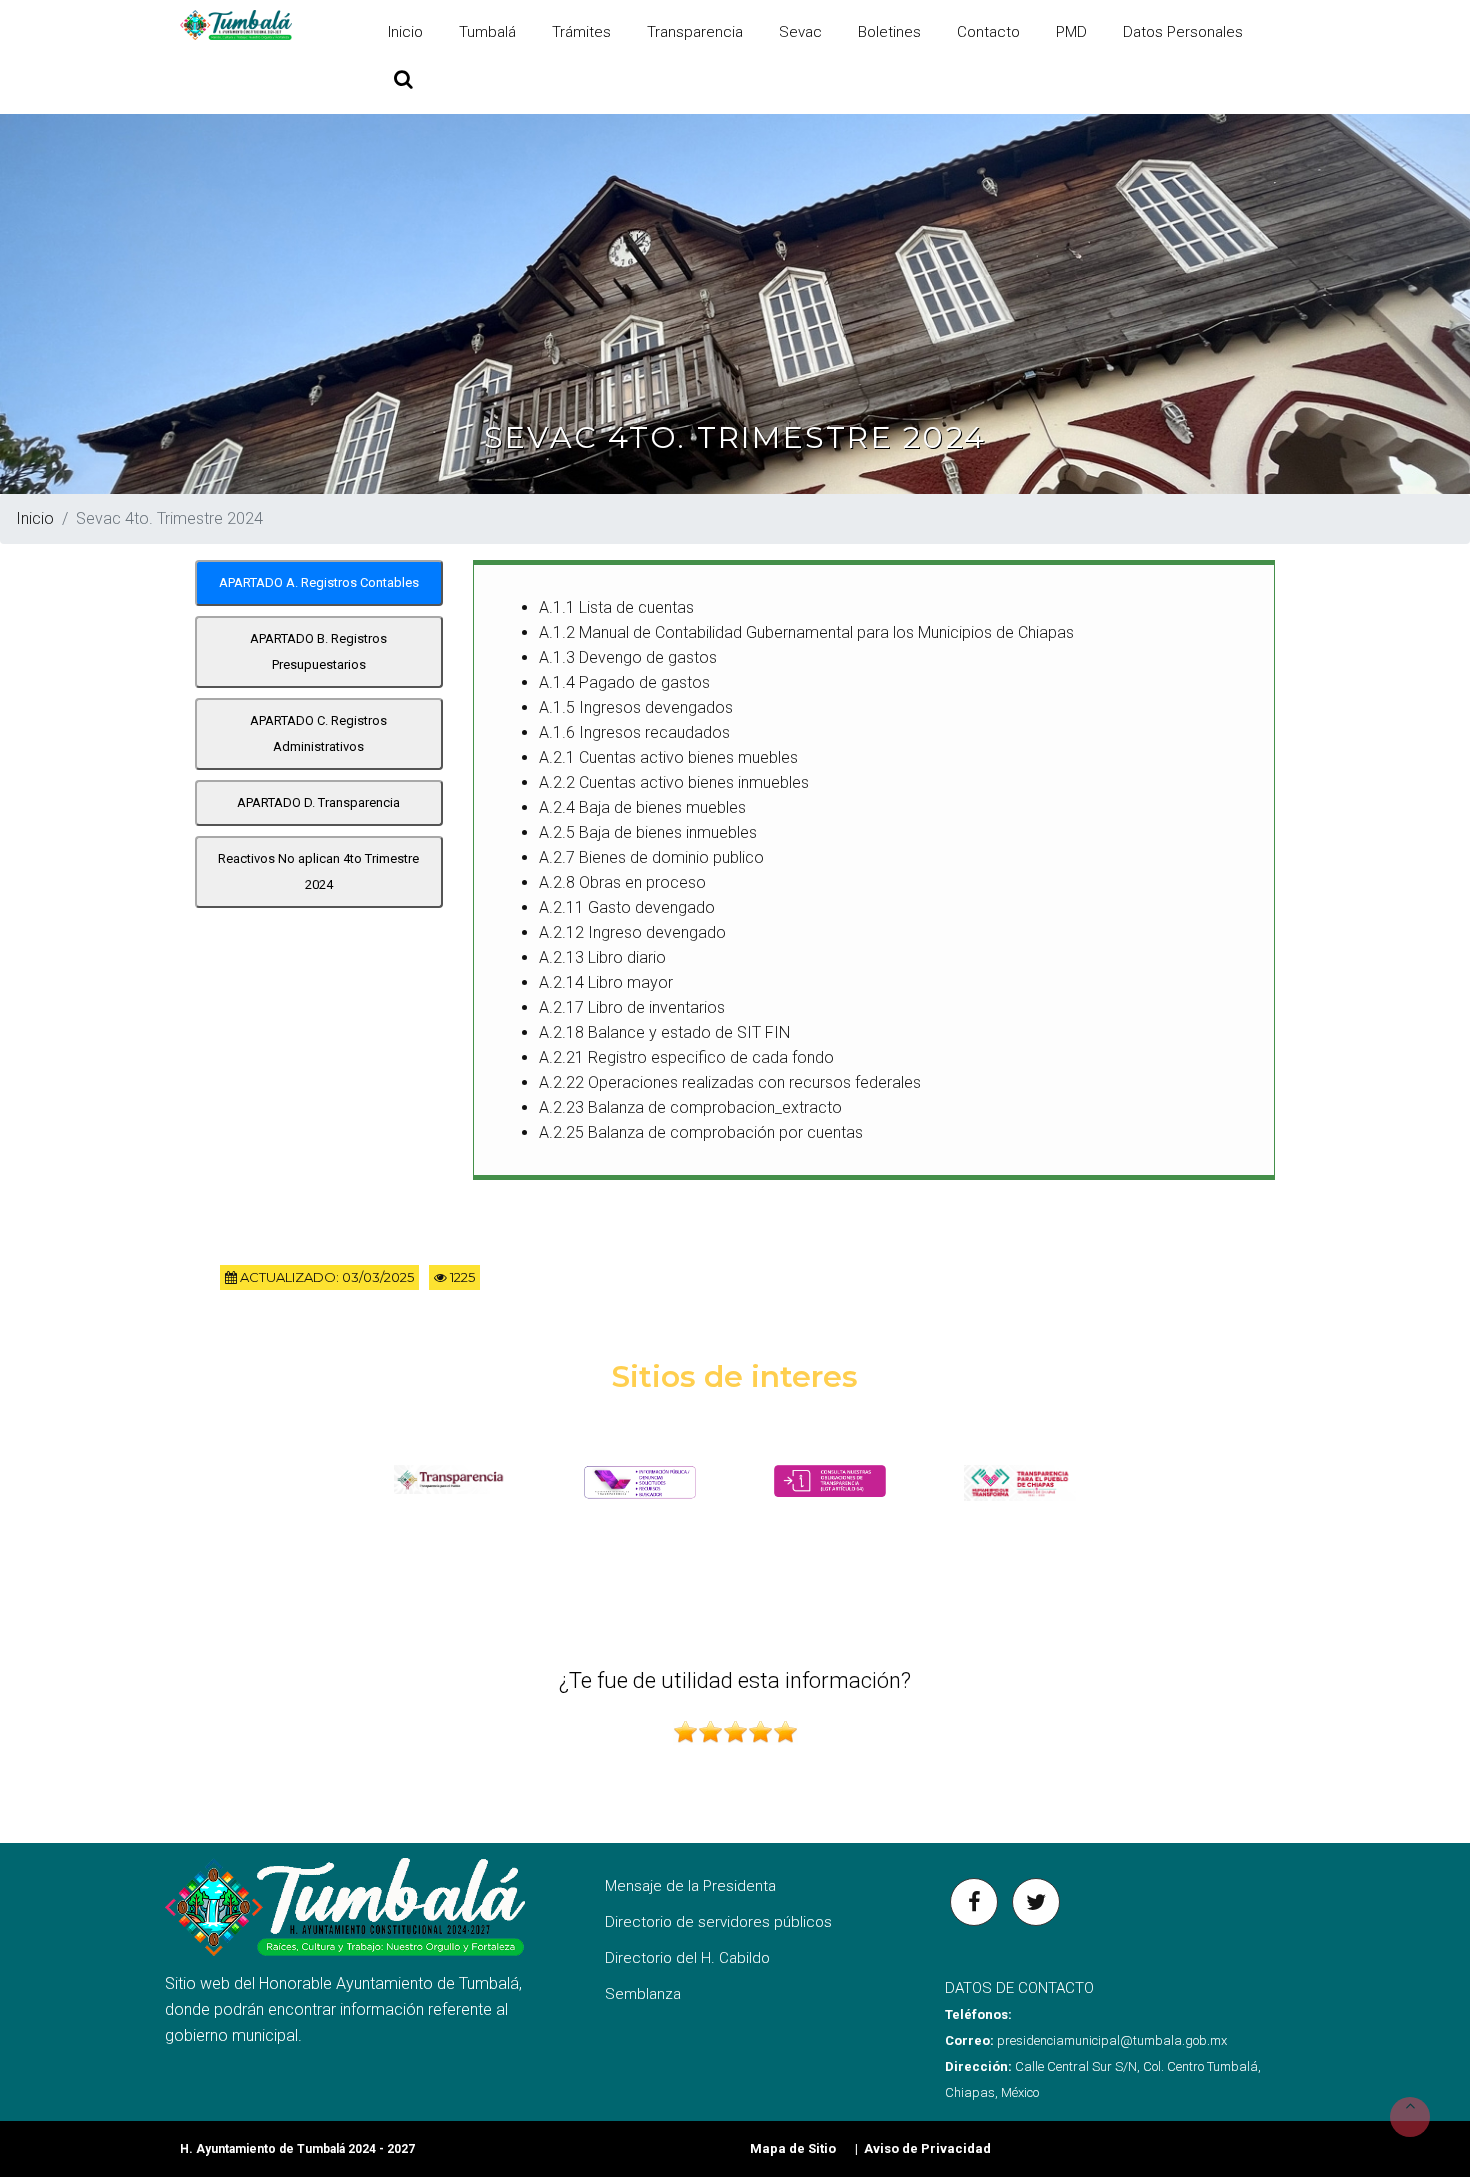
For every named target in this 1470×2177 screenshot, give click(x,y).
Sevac (800, 32)
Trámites (581, 32)
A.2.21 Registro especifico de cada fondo (686, 1057)
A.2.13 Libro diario (602, 957)
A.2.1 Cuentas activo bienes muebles (668, 757)
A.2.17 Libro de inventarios (632, 1007)
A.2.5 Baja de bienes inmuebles (648, 832)
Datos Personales (1183, 32)
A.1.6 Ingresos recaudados (634, 732)
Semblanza (643, 1994)
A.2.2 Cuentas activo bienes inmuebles (674, 782)
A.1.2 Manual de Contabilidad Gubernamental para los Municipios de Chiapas (806, 632)
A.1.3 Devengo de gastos (628, 657)
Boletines (889, 32)
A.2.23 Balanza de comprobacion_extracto (690, 1107)
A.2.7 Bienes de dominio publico (651, 857)
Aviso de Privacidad (927, 2148)
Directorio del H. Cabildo (687, 1958)
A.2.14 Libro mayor (606, 982)
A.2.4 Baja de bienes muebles (642, 807)
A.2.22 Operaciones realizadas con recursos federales (730, 1082)
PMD (1071, 32)
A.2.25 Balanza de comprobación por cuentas (701, 1132)
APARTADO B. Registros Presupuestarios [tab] (318, 651)
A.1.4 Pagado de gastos (624, 682)
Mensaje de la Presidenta (690, 1886)
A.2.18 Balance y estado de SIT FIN (664, 1032)
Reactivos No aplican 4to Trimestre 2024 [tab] (318, 871)
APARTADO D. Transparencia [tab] (318, 802)
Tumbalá (487, 32)
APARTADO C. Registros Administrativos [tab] (318, 733)
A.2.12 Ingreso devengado (632, 932)
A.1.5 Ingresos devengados (636, 707)
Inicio (405, 32)
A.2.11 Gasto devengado (627, 907)
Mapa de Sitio (793, 2148)
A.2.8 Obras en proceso (622, 882)
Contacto (988, 32)
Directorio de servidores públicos (718, 1922)
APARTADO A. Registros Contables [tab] (319, 582)
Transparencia (695, 32)
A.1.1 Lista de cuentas (616, 607)
